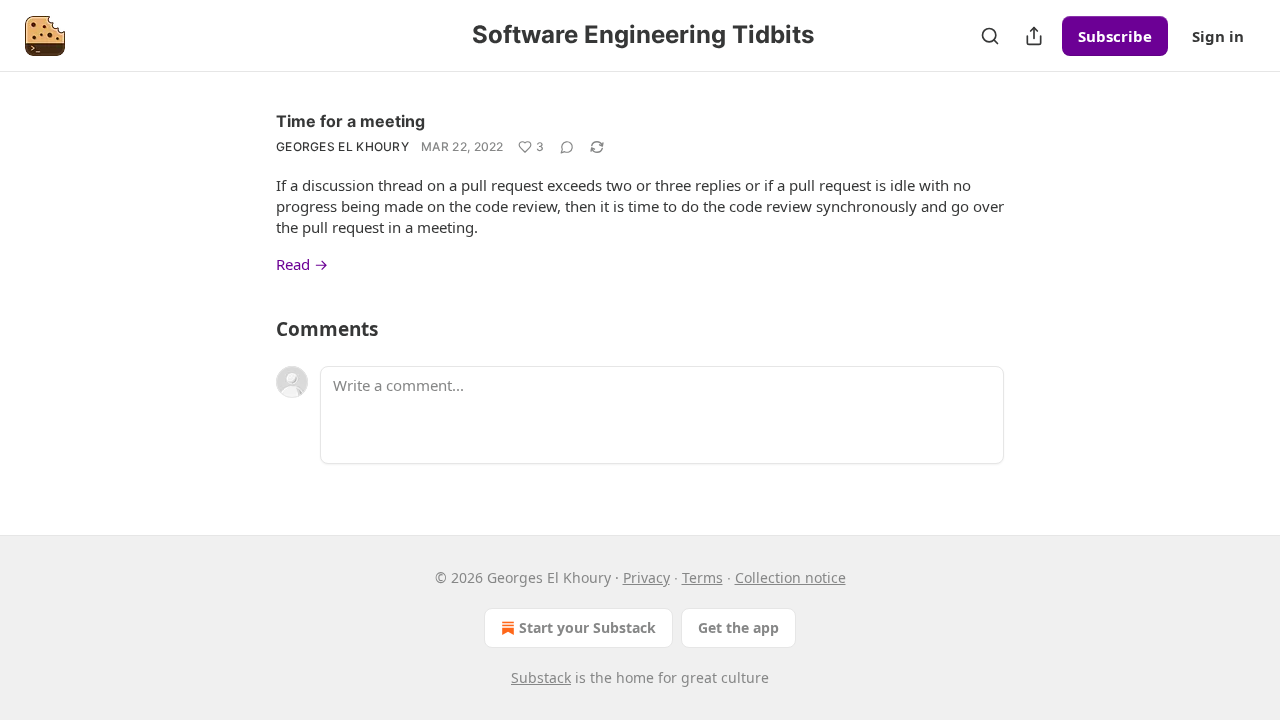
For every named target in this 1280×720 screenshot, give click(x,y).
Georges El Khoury (342, 146)
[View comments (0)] (567, 147)
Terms (702, 577)
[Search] (990, 36)
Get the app (738, 627)
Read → (302, 264)
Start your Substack (587, 627)
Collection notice (790, 577)
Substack (541, 677)
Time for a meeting (350, 121)
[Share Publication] (1034, 36)
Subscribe (1115, 36)
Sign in (1218, 36)
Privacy (646, 577)
